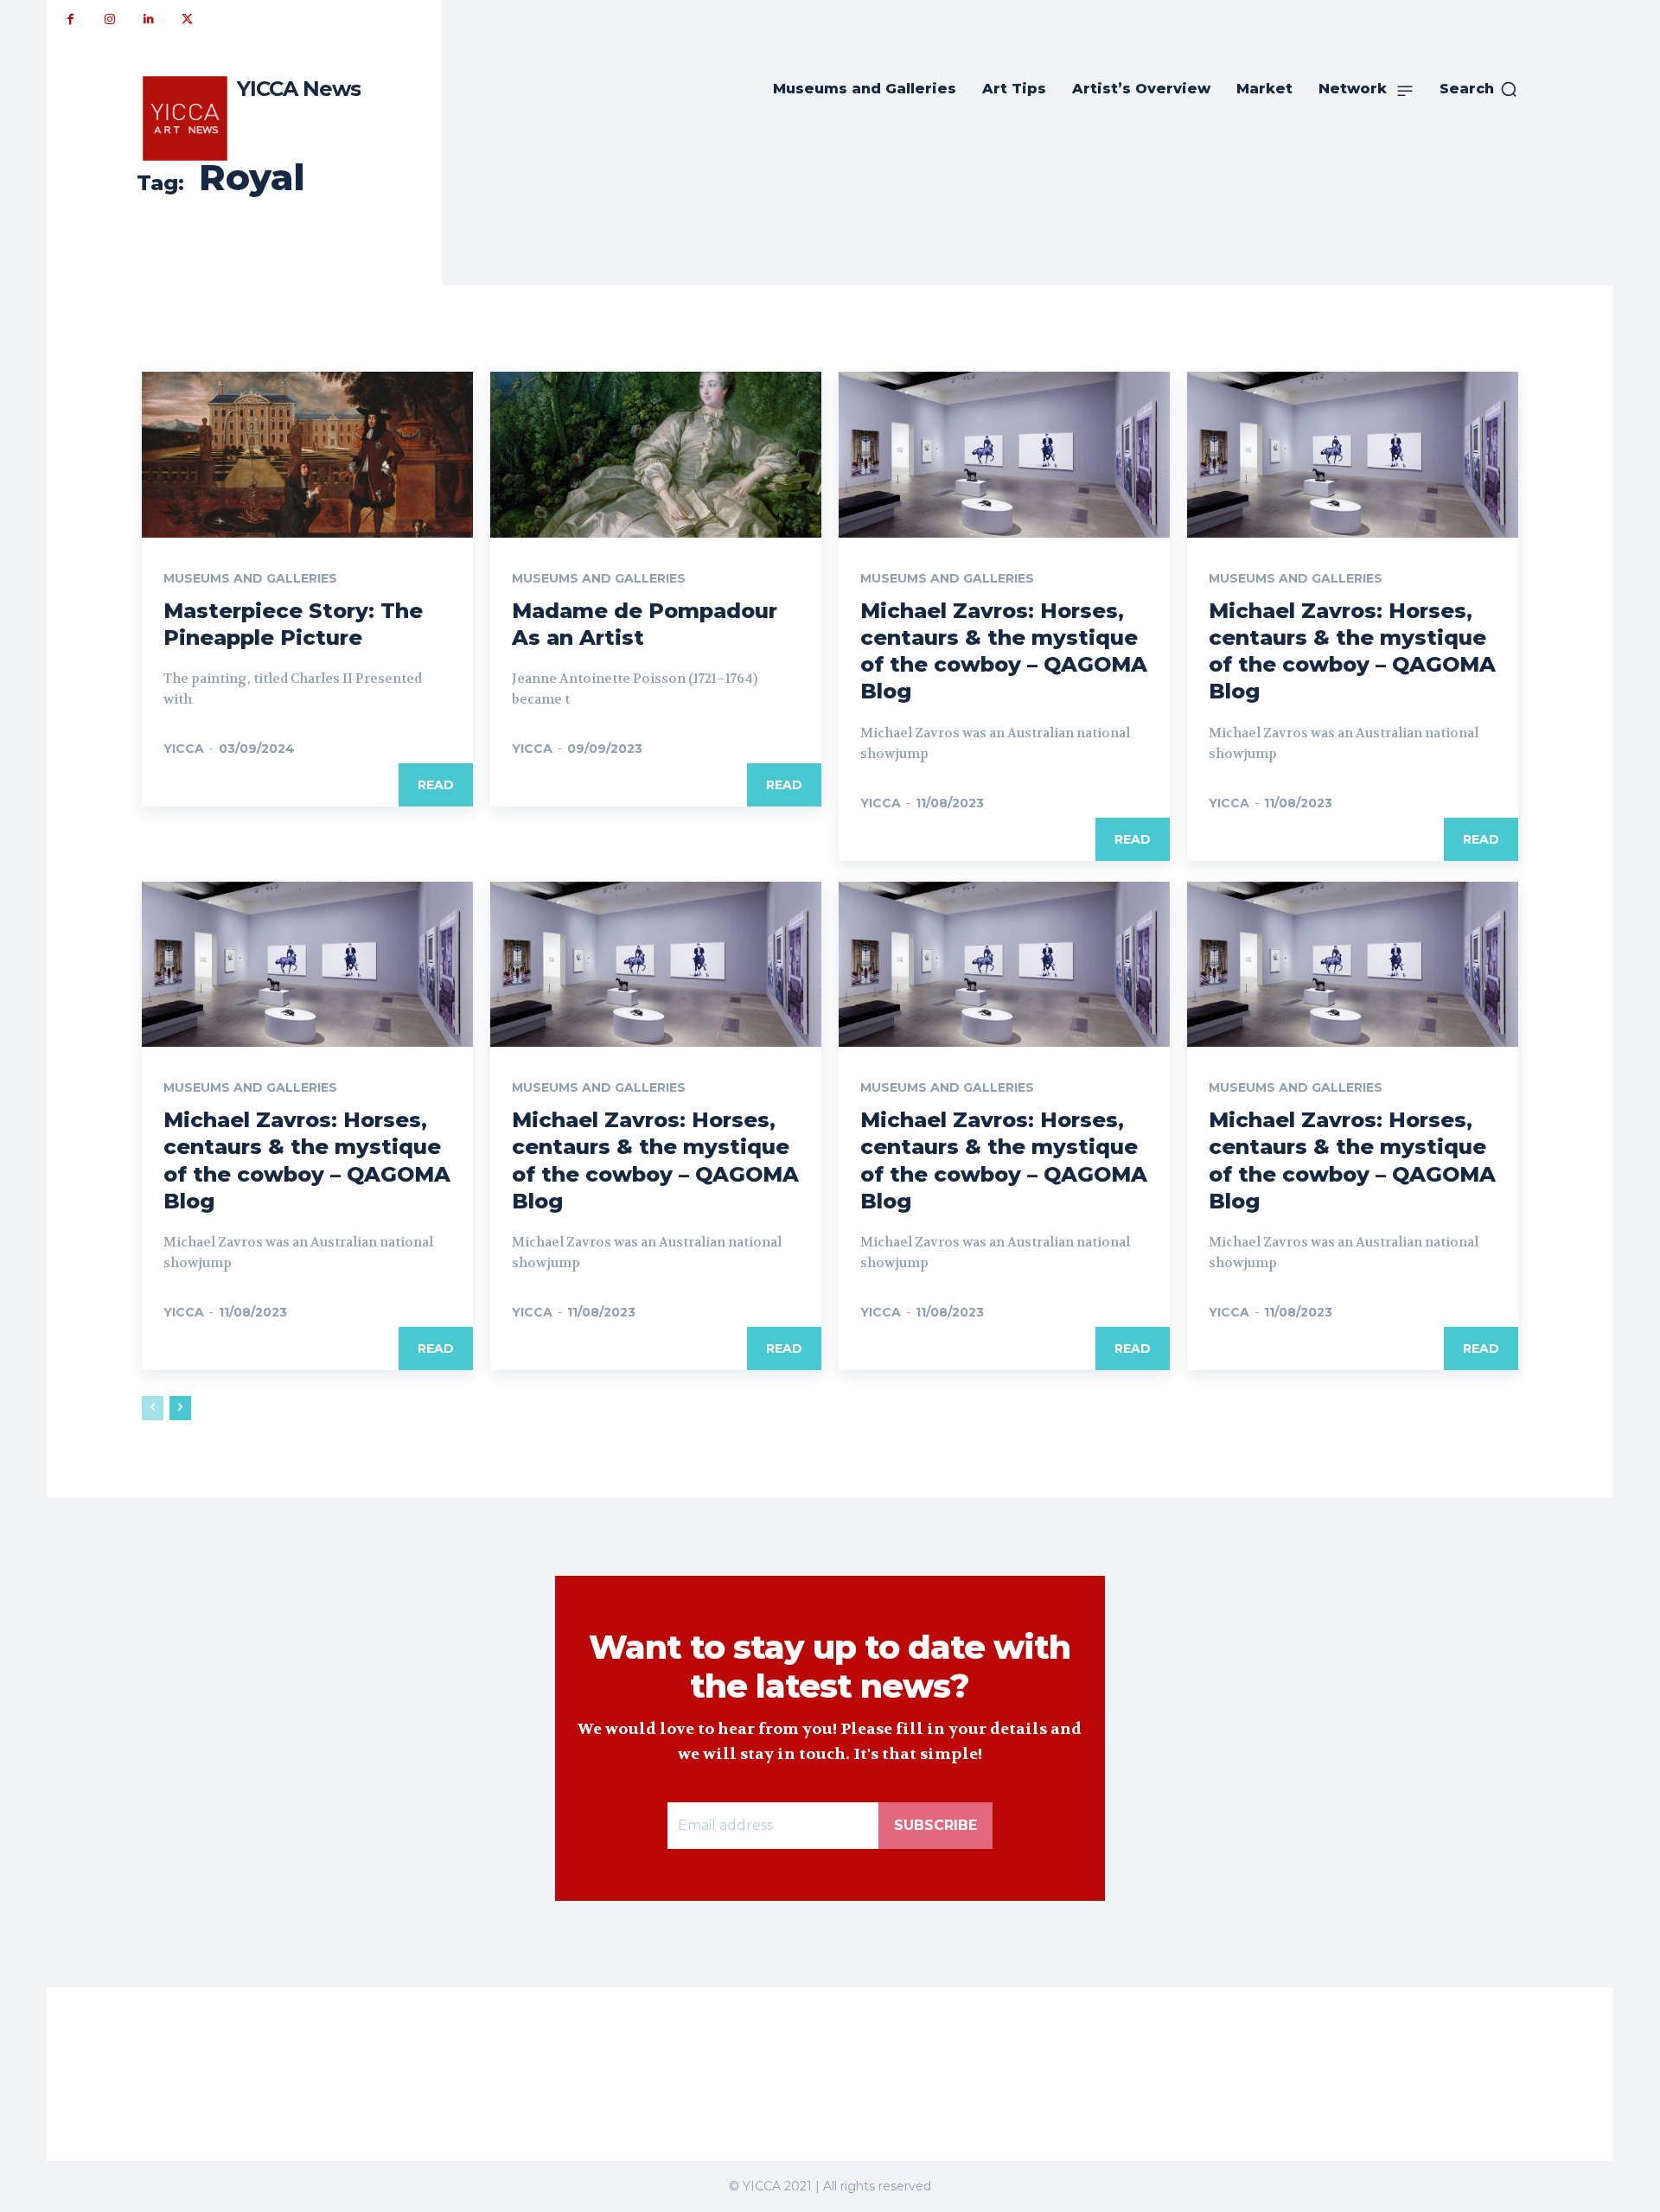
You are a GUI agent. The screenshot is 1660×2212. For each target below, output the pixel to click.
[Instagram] (109, 19)
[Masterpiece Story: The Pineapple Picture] (307, 455)
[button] (1479, 89)
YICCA (184, 749)
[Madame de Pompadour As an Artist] (656, 455)
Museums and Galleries (250, 578)
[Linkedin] (148, 19)
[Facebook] (70, 19)
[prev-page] (153, 1408)
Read (436, 785)
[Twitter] (187, 19)
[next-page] (180, 1408)
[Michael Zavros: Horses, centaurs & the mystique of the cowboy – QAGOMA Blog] (1004, 455)
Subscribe (935, 1825)
